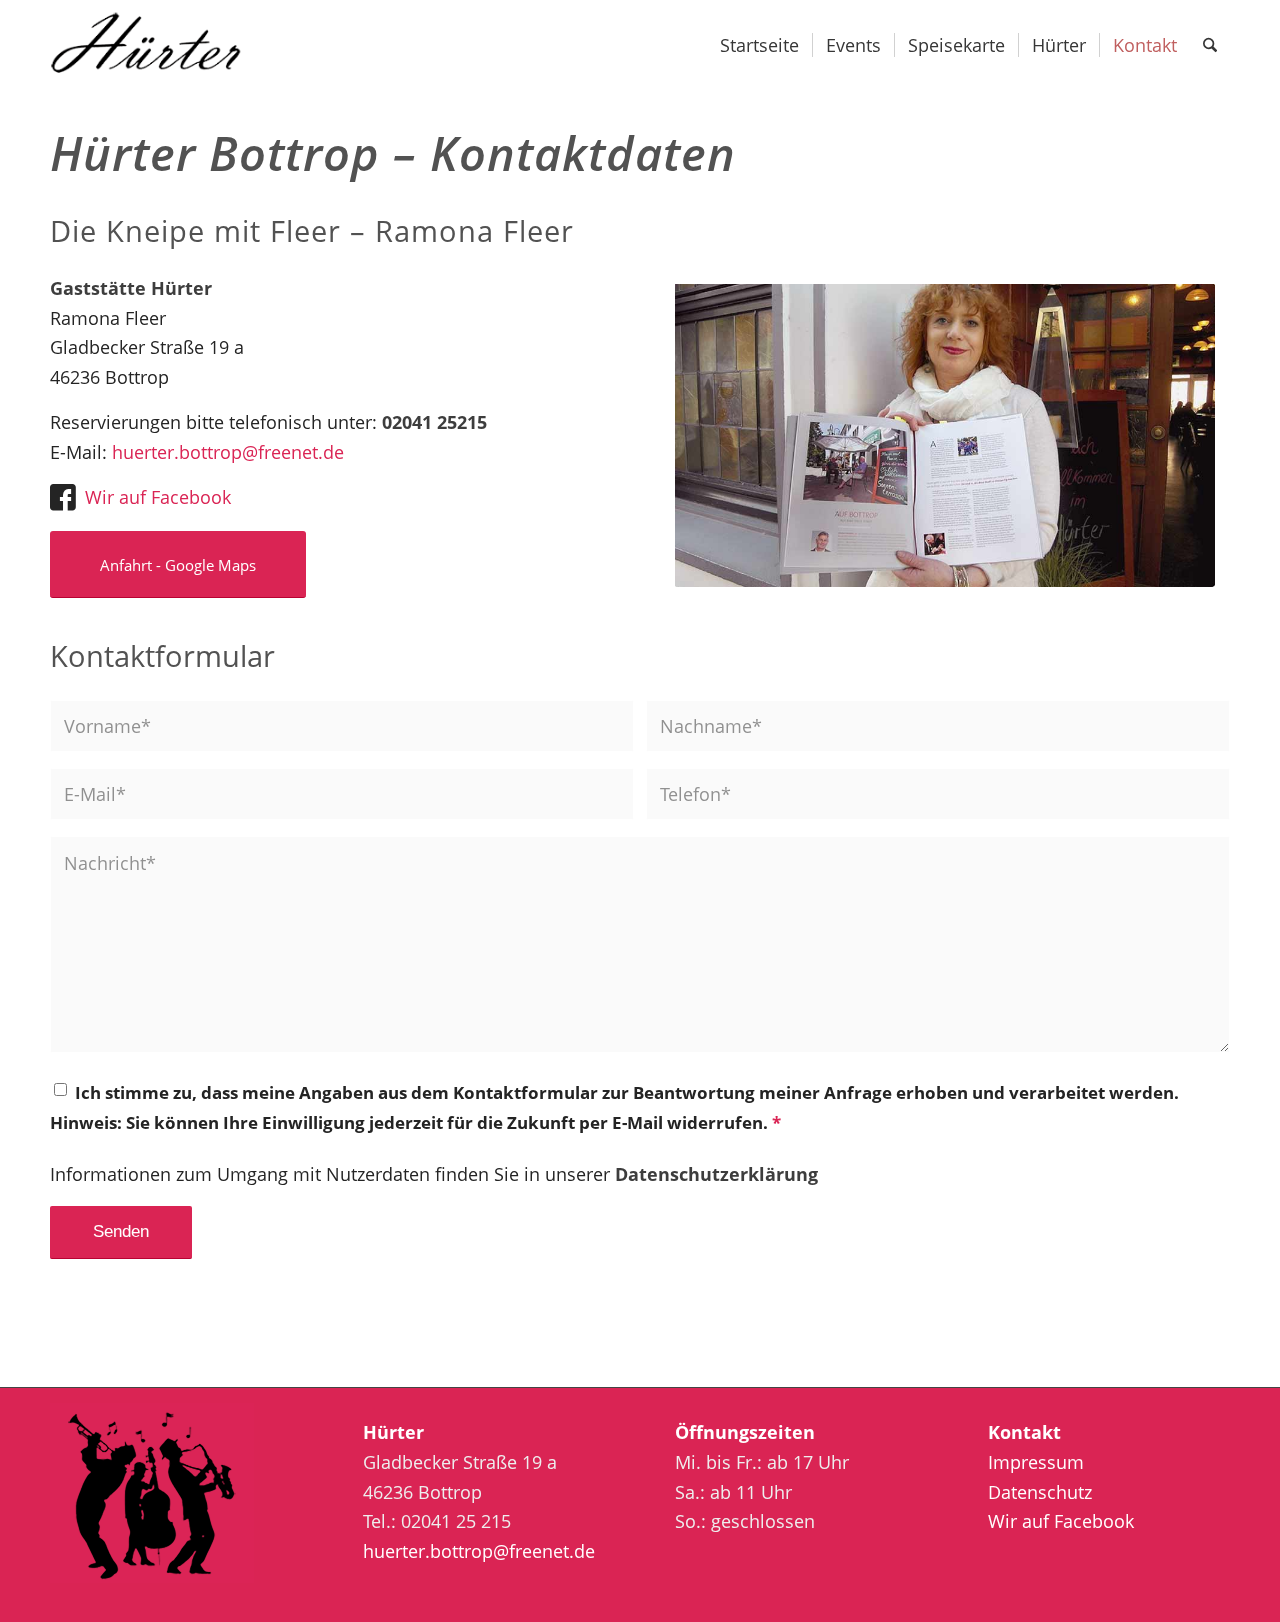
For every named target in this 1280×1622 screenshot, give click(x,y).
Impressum (1036, 1462)
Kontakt (1024, 1432)
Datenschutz (1040, 1492)
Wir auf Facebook (158, 497)
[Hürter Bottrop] (160, 45)
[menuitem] (759, 45)
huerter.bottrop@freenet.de (228, 452)
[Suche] (1210, 45)
